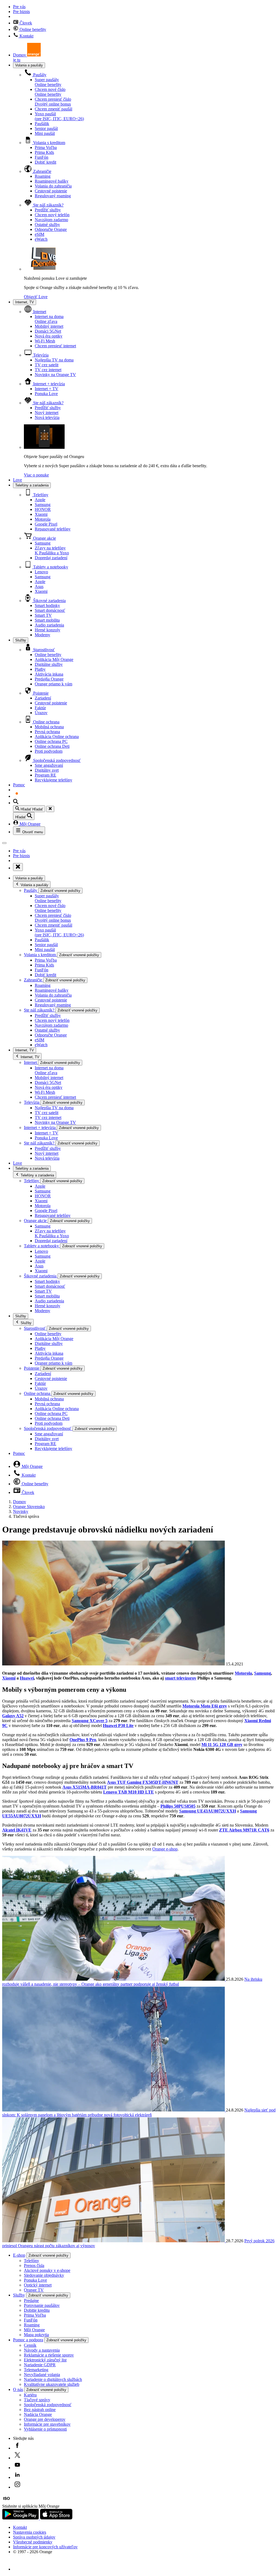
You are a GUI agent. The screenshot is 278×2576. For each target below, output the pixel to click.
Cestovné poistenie (51, 191)
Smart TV (43, 615)
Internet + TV (47, 389)
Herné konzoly (48, 630)
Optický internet (38, 2285)
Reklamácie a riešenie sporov (49, 2355)
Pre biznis (21, 12)
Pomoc (19, 785)
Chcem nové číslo (50, 92)
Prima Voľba (46, 147)
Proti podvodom (49, 751)
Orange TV (34, 2290)
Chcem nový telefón (52, 215)
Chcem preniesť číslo (53, 102)
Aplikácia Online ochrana (57, 737)
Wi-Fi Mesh (45, 341)
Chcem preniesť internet (55, 346)
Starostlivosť (43, 650)
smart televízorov (181, 1678)
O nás (18, 2389)
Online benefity (32, 29)
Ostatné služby (47, 225)
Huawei (27, 1678)
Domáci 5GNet (48, 331)
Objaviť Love (36, 297)
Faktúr (40, 708)
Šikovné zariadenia (49, 601)
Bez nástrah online (40, 2410)
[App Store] (56, 2518)
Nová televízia (47, 417)
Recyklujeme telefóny (53, 780)
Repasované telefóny (53, 529)
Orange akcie (44, 538)
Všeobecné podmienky (33, 2542)
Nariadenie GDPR (40, 2365)
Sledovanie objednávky (44, 2275)
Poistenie (40, 693)
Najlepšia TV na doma (54, 360)
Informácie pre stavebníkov (47, 2424)
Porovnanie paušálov (42, 2305)
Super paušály (48, 82)
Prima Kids (44, 152)
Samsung (43, 505)
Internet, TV (25, 302)
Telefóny (40, 495)
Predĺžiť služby (48, 210)
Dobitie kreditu (37, 2310)
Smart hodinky (47, 605)
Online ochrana (46, 722)
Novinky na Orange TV (55, 375)
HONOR (43, 509)
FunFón (42, 157)
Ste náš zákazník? (48, 205)
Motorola (43, 519)
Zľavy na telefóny (52, 550)
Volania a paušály (29, 65)
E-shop (19, 2255)
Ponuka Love (46, 394)
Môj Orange (29, 824)
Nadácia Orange (38, 2414)
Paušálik (42, 124)
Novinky (21, 1511)
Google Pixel (46, 524)
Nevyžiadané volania (42, 2375)
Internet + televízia (48, 384)
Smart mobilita (47, 620)
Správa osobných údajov (34, 2537)
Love (18, 480)
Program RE (45, 775)
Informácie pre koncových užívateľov (45, 2547)
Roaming (43, 176)
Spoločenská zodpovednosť (56, 760)
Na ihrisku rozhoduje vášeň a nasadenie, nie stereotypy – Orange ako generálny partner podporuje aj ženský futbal (132, 1982)
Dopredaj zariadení (51, 558)
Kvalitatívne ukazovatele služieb (52, 2384)
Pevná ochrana (47, 732)
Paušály (39, 75)
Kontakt (26, 36)
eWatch (41, 239)
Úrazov (41, 713)
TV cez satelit (47, 365)
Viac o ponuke (36, 475)
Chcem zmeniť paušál (53, 109)
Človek (25, 23)
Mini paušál (45, 133)
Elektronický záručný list (45, 2360)
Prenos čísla (34, 2265)
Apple (40, 500)
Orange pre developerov (45, 2419)
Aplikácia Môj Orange (54, 659)
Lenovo (41, 572)
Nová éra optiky (49, 336)
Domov (20, 1502)
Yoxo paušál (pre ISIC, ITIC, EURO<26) (59, 116)
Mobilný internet (49, 326)
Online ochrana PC (51, 741)
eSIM (40, 234)
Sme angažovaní (49, 765)
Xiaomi (41, 514)
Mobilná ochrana (49, 727)
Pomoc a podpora (28, 2340)
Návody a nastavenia (42, 2350)
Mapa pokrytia (36, 2335)
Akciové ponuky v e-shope (47, 2270)
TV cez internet (48, 370)
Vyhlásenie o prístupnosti (45, 2429)
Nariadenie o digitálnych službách (53, 2379)
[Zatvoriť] (50, 809)
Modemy (42, 635)
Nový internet (47, 413)
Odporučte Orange (51, 229)
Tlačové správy (37, 2400)
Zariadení (43, 698)
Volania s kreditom (49, 143)
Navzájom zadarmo (51, 220)
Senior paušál (46, 128)
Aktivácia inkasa (49, 674)
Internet (39, 312)
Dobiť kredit (45, 162)
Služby (21, 640)
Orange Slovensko (29, 1507)
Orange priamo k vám (53, 684)
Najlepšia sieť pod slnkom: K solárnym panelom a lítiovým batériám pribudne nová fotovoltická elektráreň (139, 2112)
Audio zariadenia (49, 625)
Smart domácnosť (50, 610)
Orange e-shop (165, 1849)
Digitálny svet (47, 770)
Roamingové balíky (52, 181)
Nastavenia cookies (30, 2532)
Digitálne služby (49, 664)
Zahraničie (42, 171)
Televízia (40, 355)
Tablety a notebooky (50, 567)
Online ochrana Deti (52, 746)
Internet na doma (49, 319)
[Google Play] (21, 2518)
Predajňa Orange (49, 679)
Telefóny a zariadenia (32, 485)
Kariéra (30, 2395)
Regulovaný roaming (53, 196)
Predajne (31, 2300)
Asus (39, 586)
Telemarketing (36, 2370)
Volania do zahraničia (53, 186)
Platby (40, 669)
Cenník (30, 2345)
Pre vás (19, 7)
